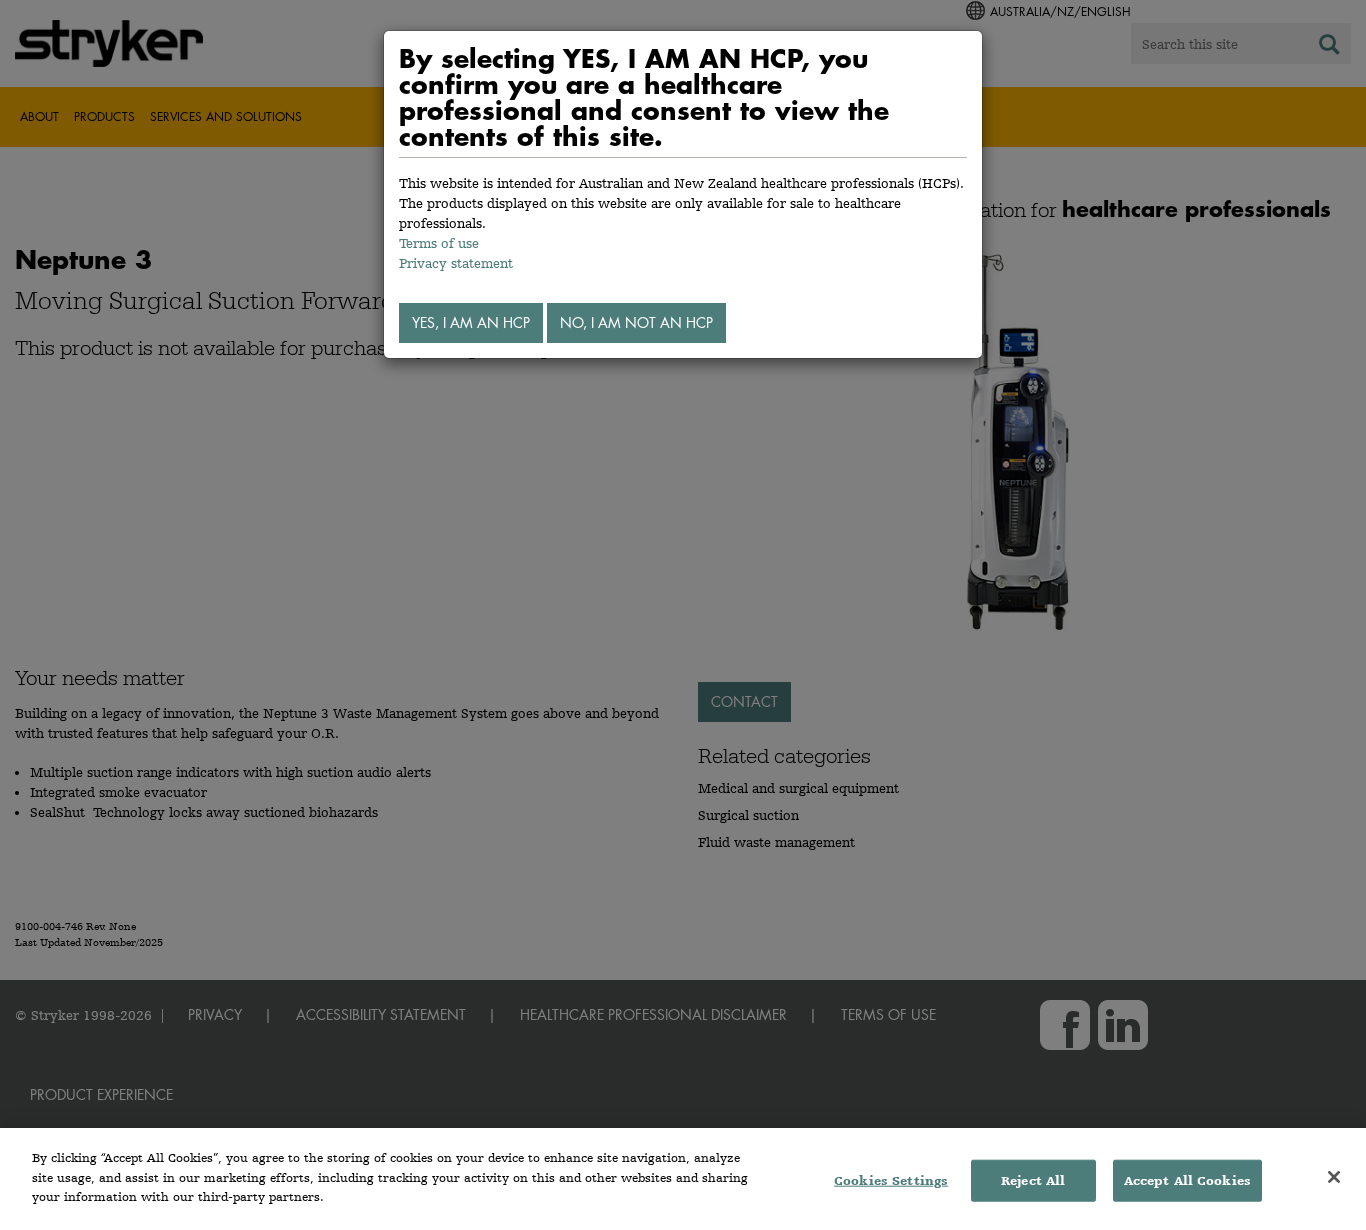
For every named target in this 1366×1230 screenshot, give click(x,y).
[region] (683, 1179)
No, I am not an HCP (636, 322)
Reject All (1033, 1180)
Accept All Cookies (1187, 1180)
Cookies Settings (891, 1180)
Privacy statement (456, 263)
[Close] (1334, 1177)
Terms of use (439, 243)
